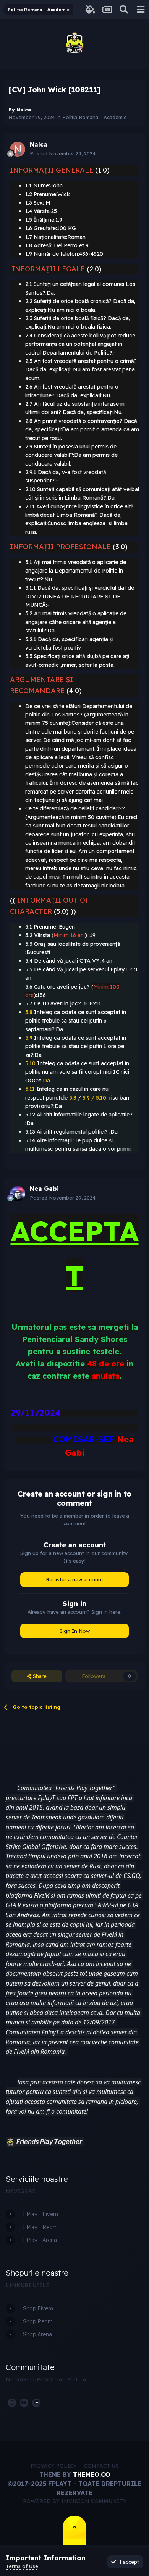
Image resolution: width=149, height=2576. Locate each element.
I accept (128, 2562)
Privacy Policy (54, 2466)
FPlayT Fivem (40, 2214)
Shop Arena (37, 2334)
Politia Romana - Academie (95, 117)
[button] (10, 2142)
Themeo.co (92, 2474)
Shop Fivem (38, 2308)
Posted (63, 153)
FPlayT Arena (40, 2240)
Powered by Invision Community (75, 2501)
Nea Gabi (44, 1189)
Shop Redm (38, 2321)
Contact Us (101, 2466)
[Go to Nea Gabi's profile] (18, 1194)
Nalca (24, 110)
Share (39, 1676)
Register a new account (74, 1579)
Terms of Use (22, 2566)
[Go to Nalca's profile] (18, 149)
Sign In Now (75, 1631)
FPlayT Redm (40, 2227)
